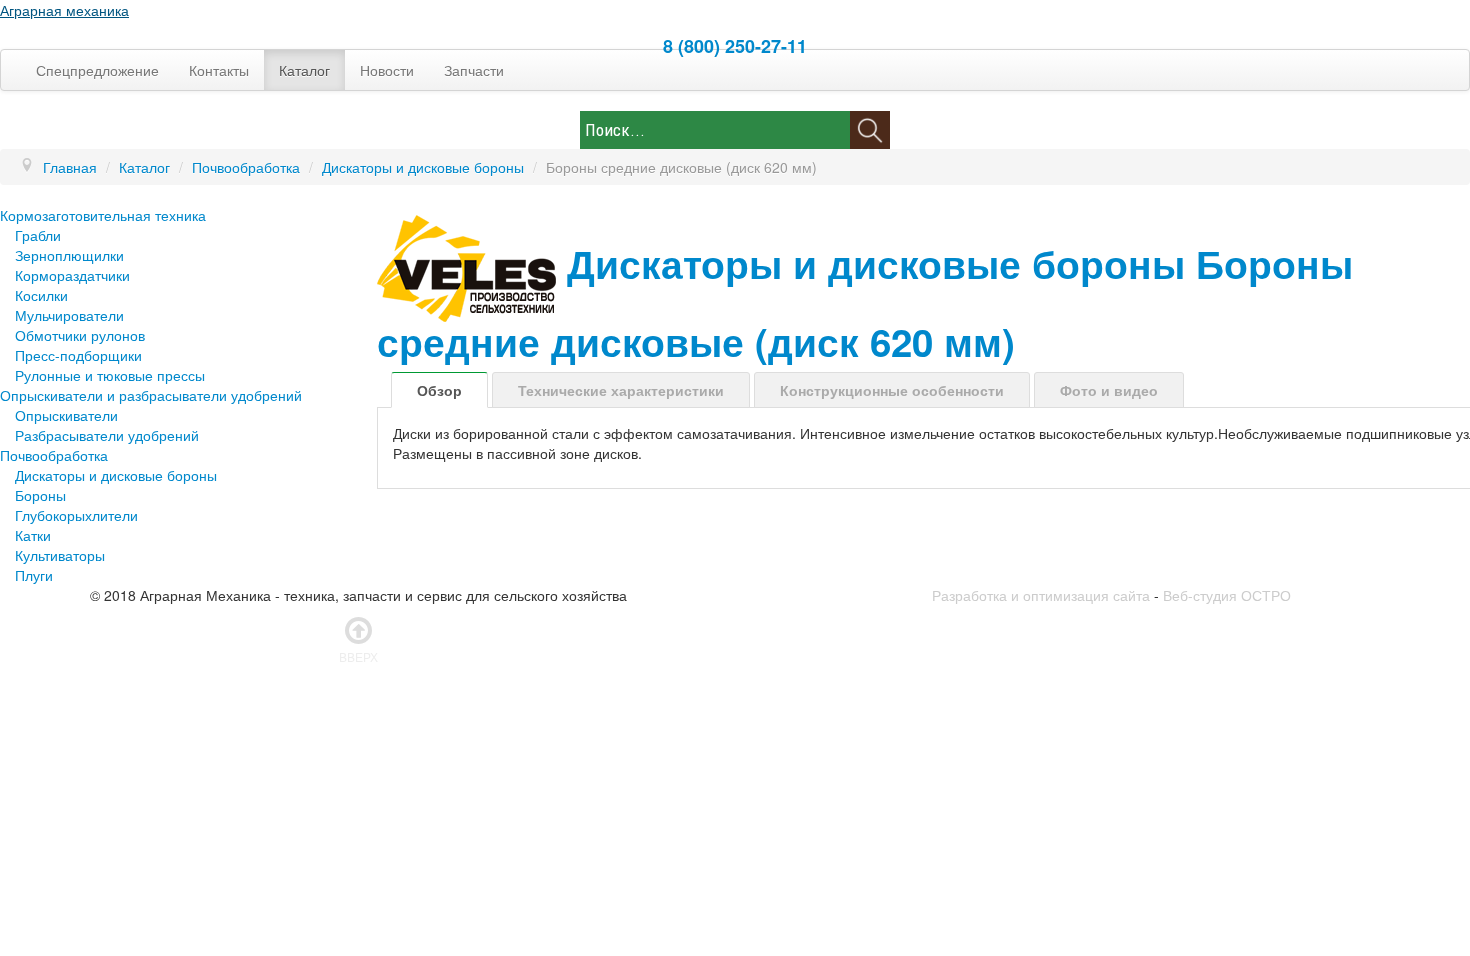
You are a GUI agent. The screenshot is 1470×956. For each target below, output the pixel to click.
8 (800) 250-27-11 (735, 46)
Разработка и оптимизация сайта (1041, 595)
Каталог (304, 70)
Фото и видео (1109, 390)
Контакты (219, 70)
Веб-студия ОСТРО (1227, 595)
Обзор (439, 390)
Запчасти (474, 70)
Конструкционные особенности (892, 390)
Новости (387, 70)
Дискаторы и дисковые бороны (876, 263)
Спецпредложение (97, 70)
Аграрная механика (64, 10)
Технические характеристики (621, 390)
